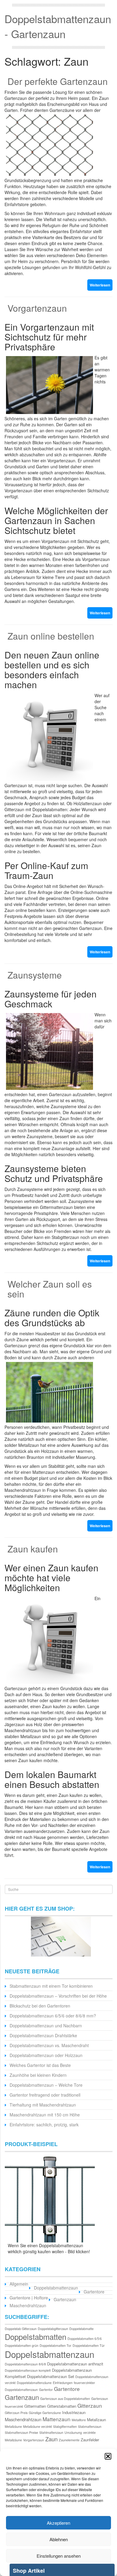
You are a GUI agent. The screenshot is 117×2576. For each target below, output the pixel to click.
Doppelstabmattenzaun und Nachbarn (46, 2026)
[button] (108, 2456)
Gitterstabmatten (62, 2406)
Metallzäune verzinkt (37, 2426)
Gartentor (46, 2390)
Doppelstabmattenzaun (56, 2288)
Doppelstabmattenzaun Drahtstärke (43, 2035)
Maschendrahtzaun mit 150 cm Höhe (45, 2115)
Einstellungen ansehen (59, 2556)
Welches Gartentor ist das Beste (40, 2065)
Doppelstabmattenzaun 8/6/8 (25, 2364)
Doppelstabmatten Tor (55, 2345)
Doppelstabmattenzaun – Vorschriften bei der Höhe (58, 1996)
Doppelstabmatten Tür (89, 2345)
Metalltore (79, 2420)
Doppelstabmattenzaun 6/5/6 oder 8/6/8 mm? (53, 2016)
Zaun (51, 2439)
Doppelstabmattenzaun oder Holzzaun (46, 2055)
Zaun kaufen (33, 1549)
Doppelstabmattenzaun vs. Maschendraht (49, 2045)
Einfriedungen (63, 2383)
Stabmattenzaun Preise (21, 2432)
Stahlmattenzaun (51, 2432)
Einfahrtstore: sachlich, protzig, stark (44, 2125)
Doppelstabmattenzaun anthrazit (75, 2364)
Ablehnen (59, 2539)
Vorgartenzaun (37, 308)
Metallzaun (96, 2420)
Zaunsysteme (35, 975)
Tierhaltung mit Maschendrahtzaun (43, 2105)
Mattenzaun (57, 2419)
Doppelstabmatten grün (22, 2345)
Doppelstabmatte (81, 2329)
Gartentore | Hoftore (29, 2298)
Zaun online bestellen (51, 636)
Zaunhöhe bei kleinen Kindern (38, 2075)
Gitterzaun (90, 2405)
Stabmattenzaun (90, 2426)
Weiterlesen (100, 285)
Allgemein (19, 2284)
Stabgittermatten (65, 2426)
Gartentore (94, 2292)
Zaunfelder (90, 2440)
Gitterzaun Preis (16, 2413)
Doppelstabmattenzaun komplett (28, 2370)
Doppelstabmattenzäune (34, 2383)
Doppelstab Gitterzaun (21, 2329)
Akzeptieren (58, 2523)
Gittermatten (35, 2406)
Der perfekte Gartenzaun (58, 81)
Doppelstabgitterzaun (53, 2329)
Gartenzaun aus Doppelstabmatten (65, 2399)
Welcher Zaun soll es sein (50, 1289)
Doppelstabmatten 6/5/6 (85, 2339)
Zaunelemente (69, 2440)
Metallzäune (13, 2426)
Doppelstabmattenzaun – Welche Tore (46, 2085)
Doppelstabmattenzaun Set (51, 2376)
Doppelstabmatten (36, 2337)
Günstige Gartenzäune (45, 2413)
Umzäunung (73, 2432)
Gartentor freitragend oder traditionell (45, 2095)
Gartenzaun (65, 2299)
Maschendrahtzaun (28, 2305)
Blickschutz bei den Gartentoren (40, 2006)
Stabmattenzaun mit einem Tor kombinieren (51, 1986)
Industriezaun (74, 2412)
